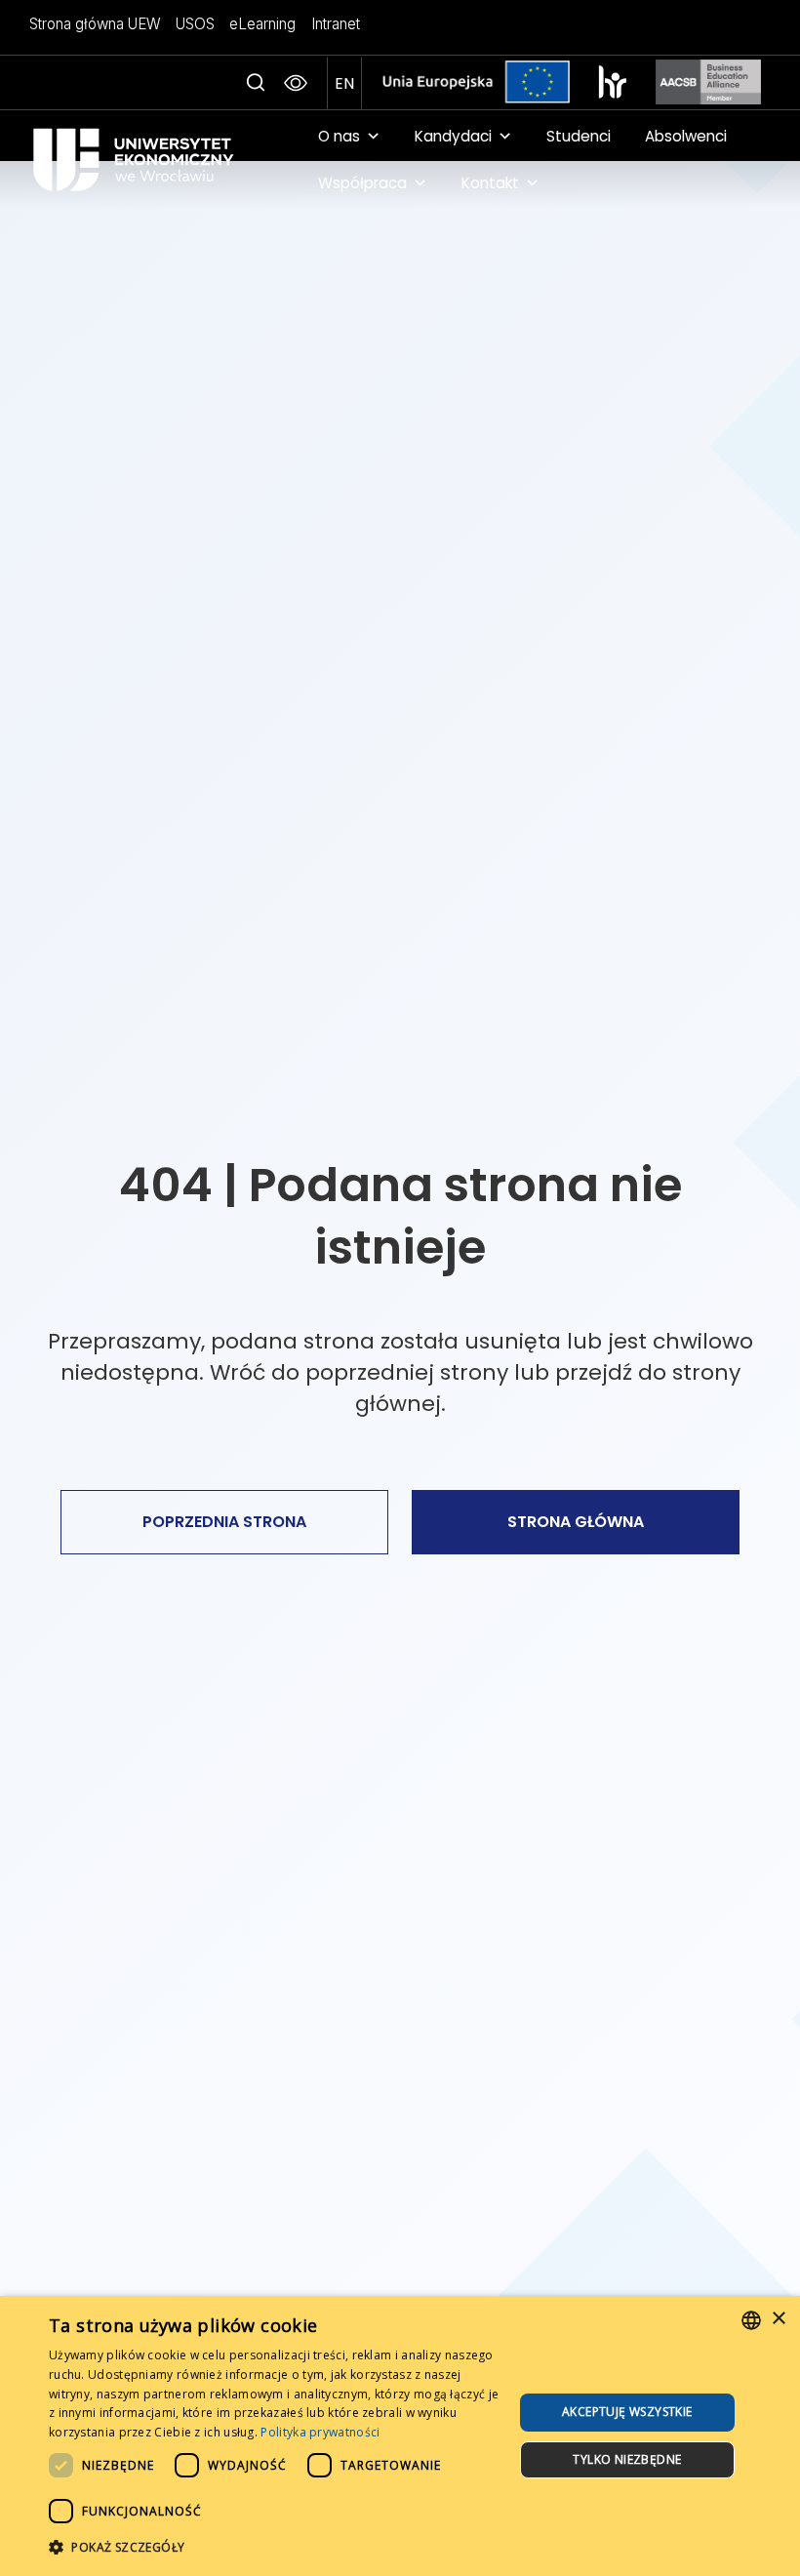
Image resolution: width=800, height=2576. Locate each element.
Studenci (579, 136)
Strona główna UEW (95, 24)
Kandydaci (453, 136)
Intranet (336, 24)
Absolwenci (686, 136)
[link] (159, 160)
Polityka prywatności (320, 2432)
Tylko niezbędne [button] (627, 2459)
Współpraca (362, 183)
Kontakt (490, 183)
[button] (256, 83)
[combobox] (751, 2320)
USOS (195, 24)
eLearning (262, 24)
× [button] (778, 2319)
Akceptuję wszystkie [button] (627, 2412)
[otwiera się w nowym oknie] (613, 82)
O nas (339, 136)
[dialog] (400, 2436)
